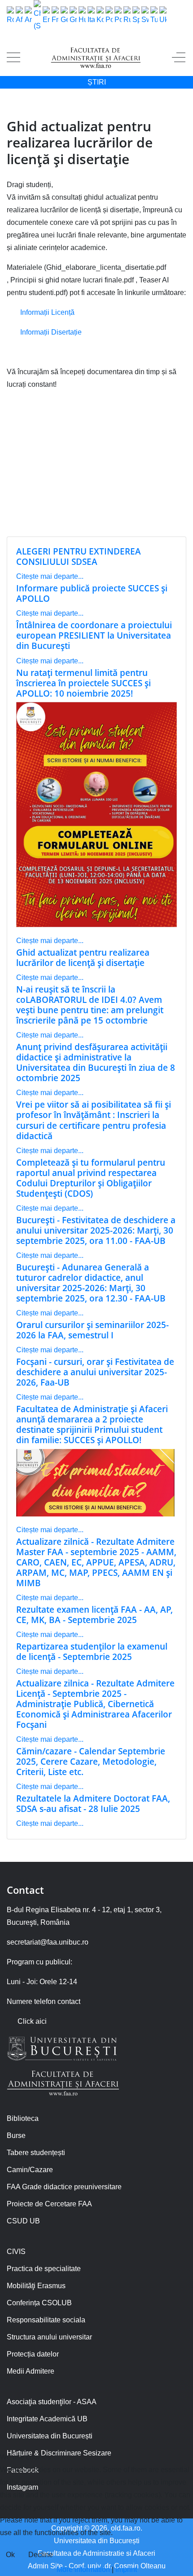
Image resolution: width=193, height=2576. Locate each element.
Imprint (126, 2569)
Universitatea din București (50, 2436)
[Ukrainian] (163, 16)
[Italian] (91, 16)
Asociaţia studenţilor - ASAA (52, 2402)
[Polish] (109, 16)
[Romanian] (10, 16)
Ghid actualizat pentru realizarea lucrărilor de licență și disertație (83, 957)
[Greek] (73, 16)
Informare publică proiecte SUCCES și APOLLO (92, 593)
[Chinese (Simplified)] (37, 16)
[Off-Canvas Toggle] (179, 58)
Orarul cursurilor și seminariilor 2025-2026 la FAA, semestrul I (92, 1330)
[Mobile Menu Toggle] (13, 58)
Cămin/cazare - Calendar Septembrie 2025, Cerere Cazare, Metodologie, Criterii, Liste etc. (91, 1761)
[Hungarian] (82, 16)
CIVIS (16, 2252)
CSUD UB (23, 2221)
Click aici (32, 2021)
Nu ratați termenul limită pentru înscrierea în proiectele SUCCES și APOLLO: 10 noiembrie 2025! (83, 683)
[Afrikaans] (19, 16)
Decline (41, 2555)
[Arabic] (28, 16)
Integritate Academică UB (47, 2419)
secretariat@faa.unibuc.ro (48, 1942)
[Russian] (127, 16)
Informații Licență (47, 312)
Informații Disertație (51, 332)
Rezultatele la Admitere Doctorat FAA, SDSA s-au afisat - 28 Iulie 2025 (93, 1803)
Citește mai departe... (50, 576)
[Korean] (100, 16)
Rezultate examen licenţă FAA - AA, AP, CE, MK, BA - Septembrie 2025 (94, 1614)
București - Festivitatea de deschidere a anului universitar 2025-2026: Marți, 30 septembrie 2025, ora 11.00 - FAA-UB (96, 1230)
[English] (46, 16)
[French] (55, 16)
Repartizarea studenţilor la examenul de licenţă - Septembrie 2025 (92, 1651)
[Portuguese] (118, 16)
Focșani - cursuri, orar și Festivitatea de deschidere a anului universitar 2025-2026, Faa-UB (95, 1372)
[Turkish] (154, 16)
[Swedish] (145, 16)
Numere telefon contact (44, 2001)
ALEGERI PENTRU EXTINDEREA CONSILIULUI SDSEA (79, 556)
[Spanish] (136, 16)
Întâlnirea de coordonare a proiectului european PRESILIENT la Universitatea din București (94, 635)
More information (83, 2569)
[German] (64, 16)
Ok (10, 2555)
